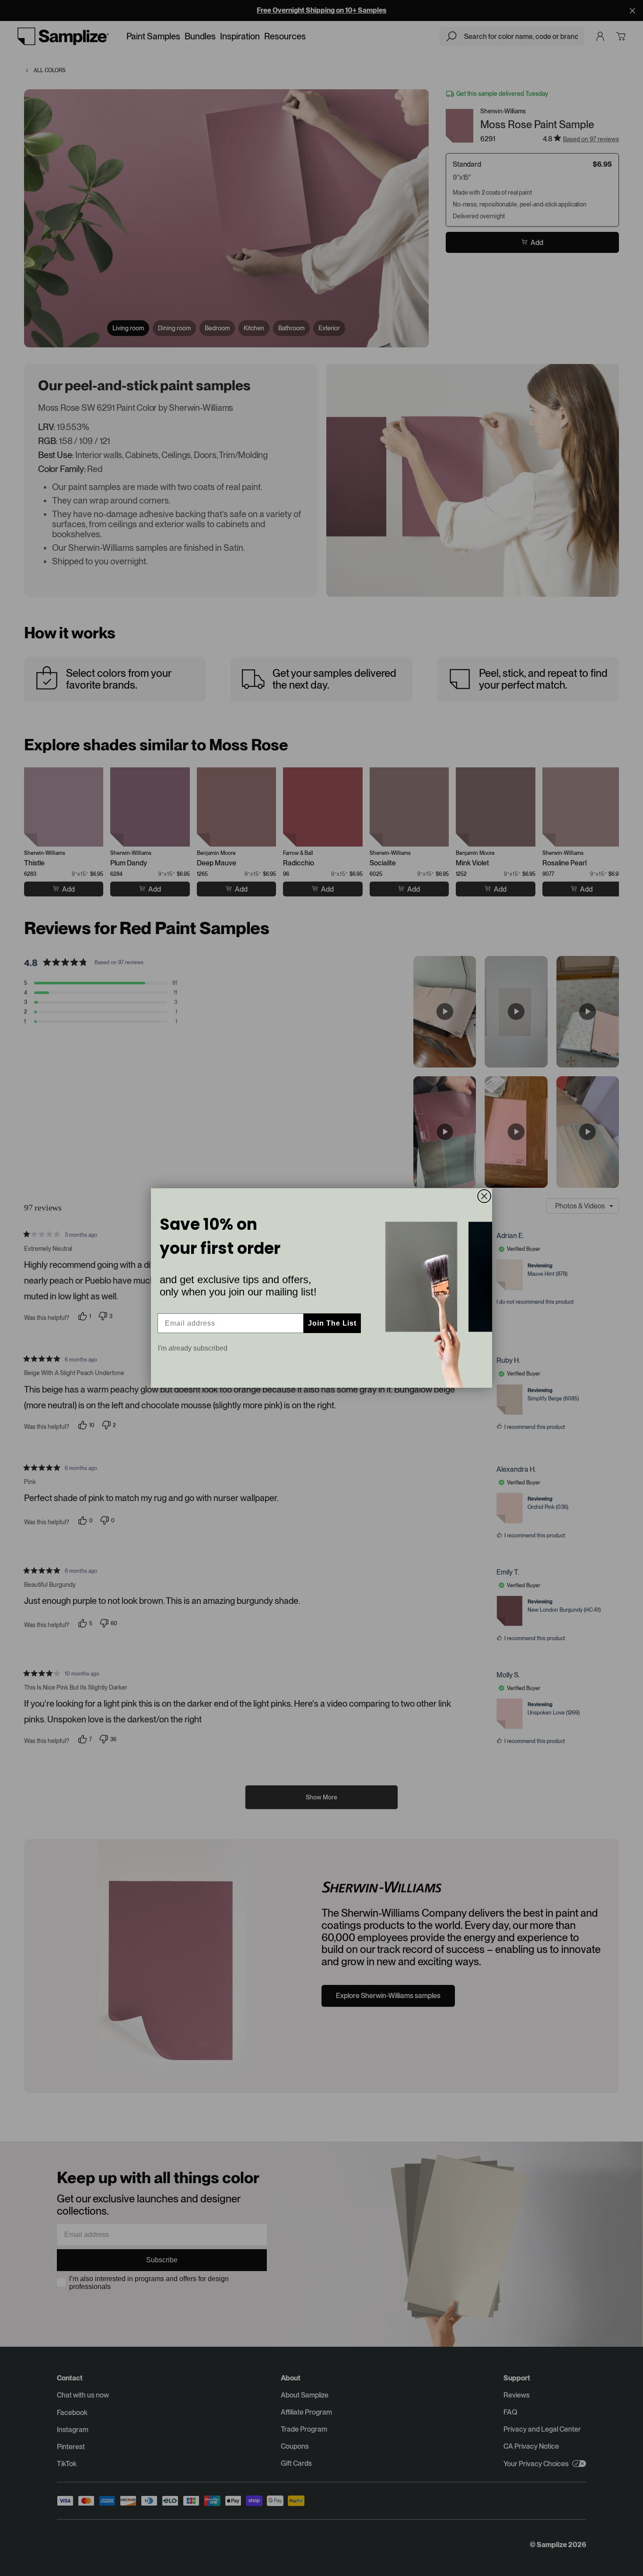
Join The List (332, 1323)
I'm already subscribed (193, 1348)
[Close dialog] (484, 1196)
